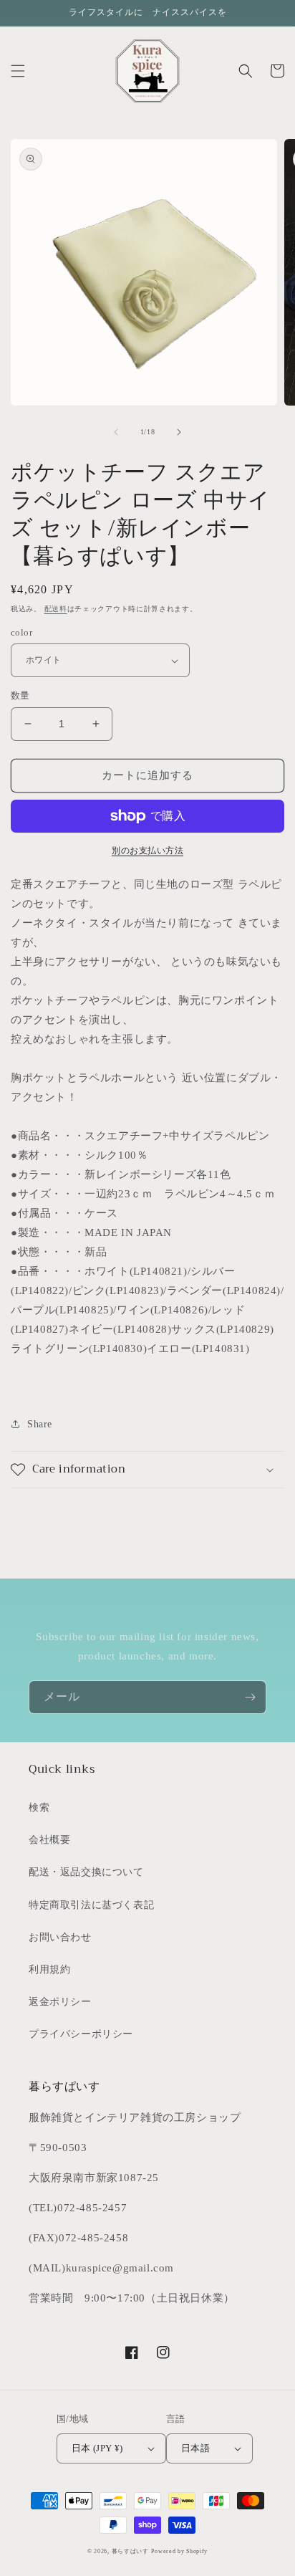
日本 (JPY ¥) (97, 2448)
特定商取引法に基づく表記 (91, 1905)
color (21, 632)
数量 (20, 695)
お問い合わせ (60, 1937)
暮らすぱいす (130, 2551)
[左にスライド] (116, 432)
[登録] (250, 1697)
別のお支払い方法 (147, 851)
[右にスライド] (179, 432)
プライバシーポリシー (81, 2034)
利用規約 (49, 1969)
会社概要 (49, 1840)
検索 (39, 1807)
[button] (18, 71)
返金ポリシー (60, 2002)
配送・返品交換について (86, 1872)
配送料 (56, 609)
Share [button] (40, 1424)
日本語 (195, 2448)
